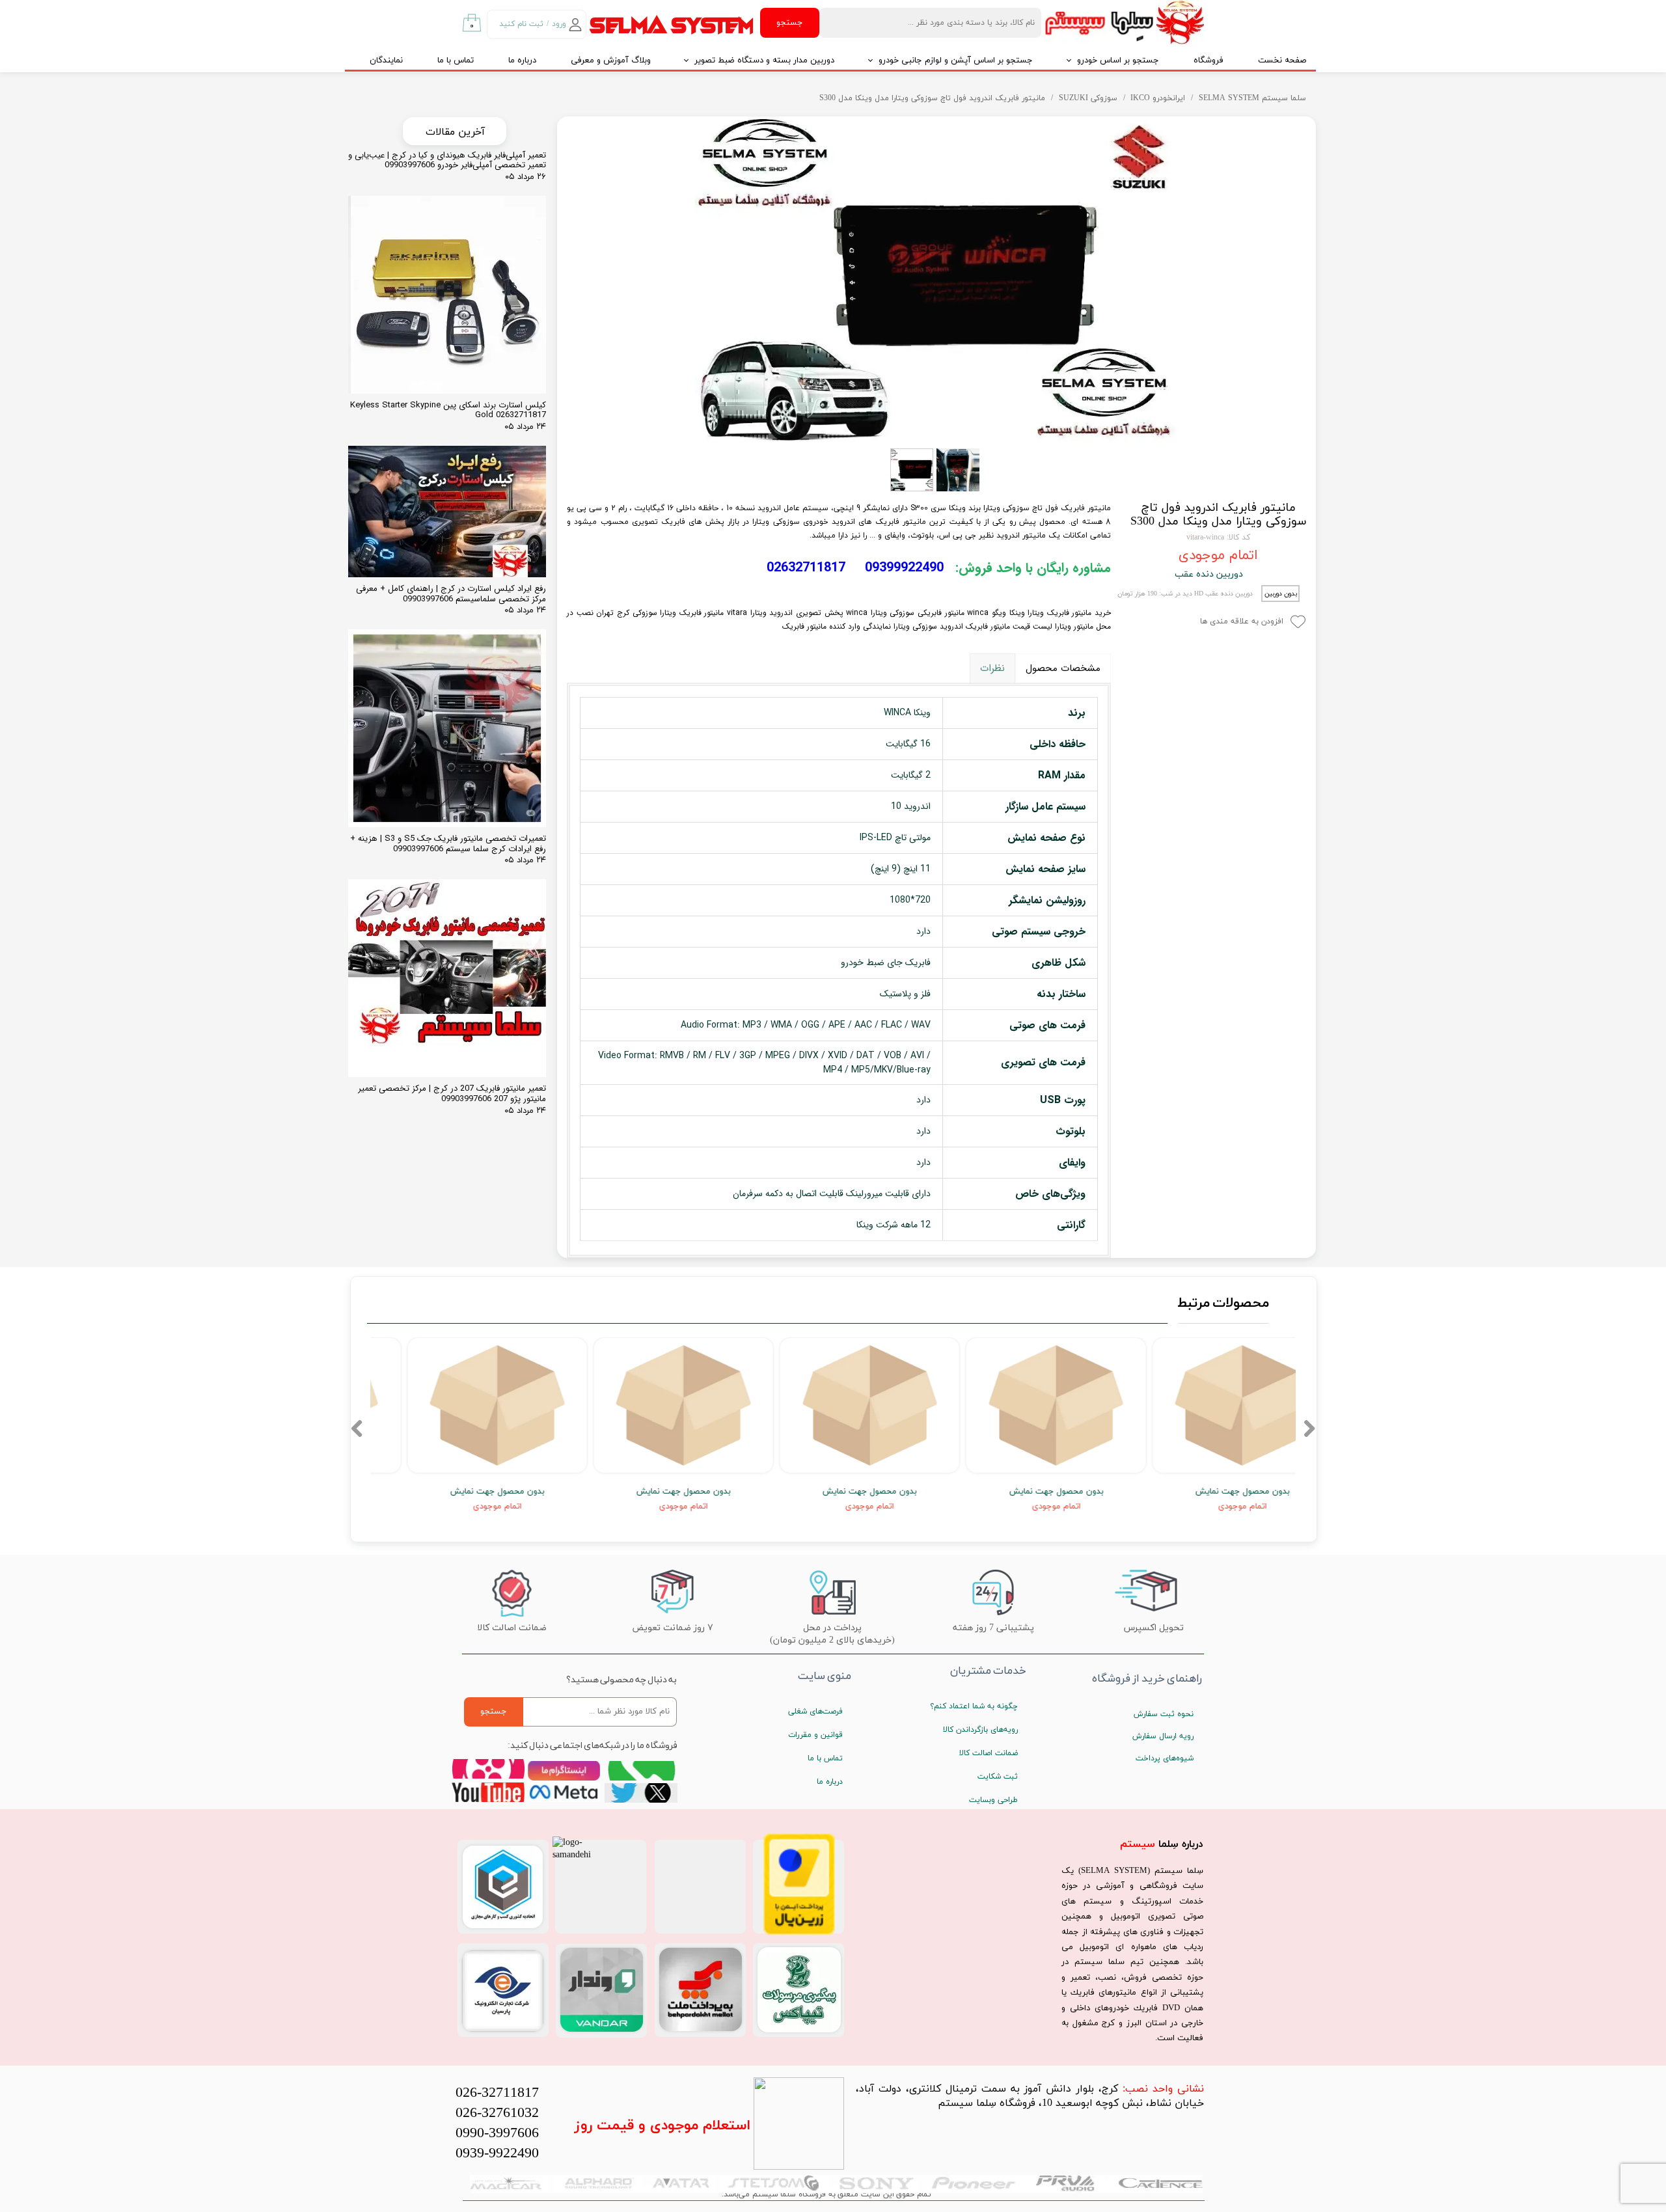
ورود (559, 24)
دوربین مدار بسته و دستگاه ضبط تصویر (764, 61)
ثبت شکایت (998, 1777)
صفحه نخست (1282, 61)
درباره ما (522, 61)
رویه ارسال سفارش (1163, 1736)
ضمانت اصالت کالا (989, 1753)
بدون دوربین (1281, 594)
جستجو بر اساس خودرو (1118, 61)
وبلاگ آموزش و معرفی (611, 61)
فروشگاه (1209, 61)
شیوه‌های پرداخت (1165, 1758)
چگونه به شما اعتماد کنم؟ (974, 1706)
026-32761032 (497, 2113)
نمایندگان (386, 61)
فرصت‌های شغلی (815, 1712)
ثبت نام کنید (521, 24)
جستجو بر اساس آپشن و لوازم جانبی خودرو (956, 61)
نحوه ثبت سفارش (1164, 1714)
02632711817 (806, 568)
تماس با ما (456, 61)
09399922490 (904, 568)
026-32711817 (497, 2093)
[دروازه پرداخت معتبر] (799, 1932)
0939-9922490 (497, 2154)
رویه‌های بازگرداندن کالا (980, 1730)
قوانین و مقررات (815, 1735)
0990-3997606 (497, 2134)
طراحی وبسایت (993, 1800)
